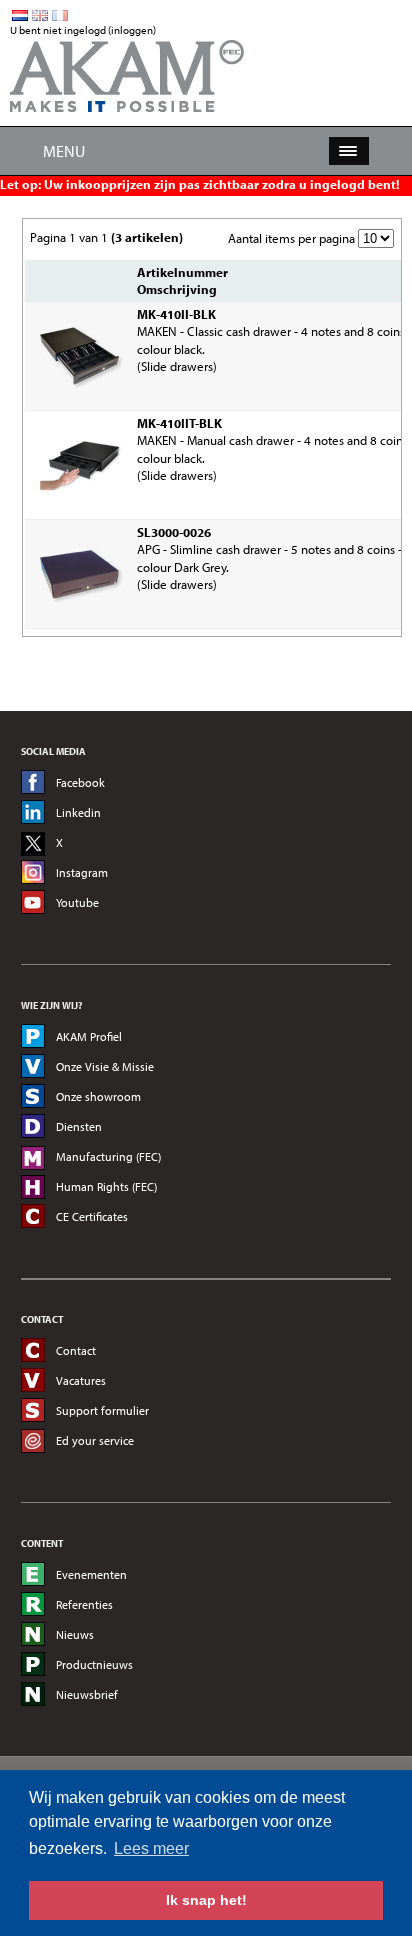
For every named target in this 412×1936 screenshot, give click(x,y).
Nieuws (75, 1634)
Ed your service (95, 1440)
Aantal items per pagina (291, 238)
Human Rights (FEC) (106, 1186)
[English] (40, 15)
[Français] (60, 15)
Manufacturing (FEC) (108, 1156)
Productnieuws (94, 1664)
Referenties (84, 1604)
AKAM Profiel (89, 1036)
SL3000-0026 (174, 532)
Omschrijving (177, 289)
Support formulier (102, 1410)
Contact (76, 1350)
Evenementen (91, 1574)
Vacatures (81, 1380)
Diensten (79, 1126)
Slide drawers (177, 366)
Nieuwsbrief (87, 1694)
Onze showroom (98, 1096)
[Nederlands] (20, 15)
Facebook (80, 782)
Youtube (77, 902)
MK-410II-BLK (176, 314)
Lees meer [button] (151, 1848)
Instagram (82, 872)
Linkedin (78, 812)
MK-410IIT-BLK (179, 423)
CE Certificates (92, 1216)
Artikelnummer (182, 272)
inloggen (132, 30)
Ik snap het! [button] (206, 1900)
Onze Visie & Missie (105, 1066)
